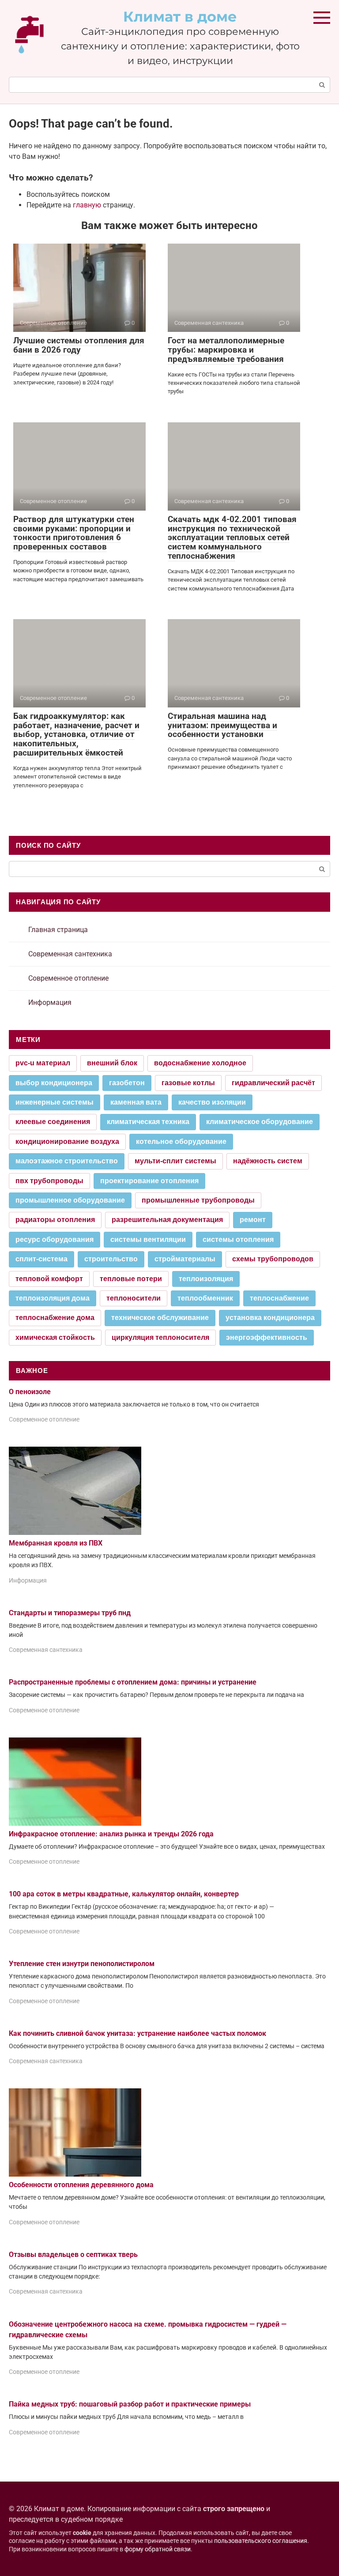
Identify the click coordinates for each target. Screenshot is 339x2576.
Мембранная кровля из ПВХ (56, 1543)
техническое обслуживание (160, 1318)
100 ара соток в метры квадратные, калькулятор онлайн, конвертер (124, 1894)
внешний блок (112, 1063)
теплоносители (134, 1298)
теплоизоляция (206, 1279)
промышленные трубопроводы (198, 1200)
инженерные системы (55, 1102)
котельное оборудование (181, 1141)
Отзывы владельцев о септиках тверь (73, 2254)
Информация (50, 1002)
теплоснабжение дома (55, 1318)
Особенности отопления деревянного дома (81, 2185)
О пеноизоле (30, 1392)
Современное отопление (68, 978)
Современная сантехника (70, 954)
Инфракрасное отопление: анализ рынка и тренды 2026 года (111, 1834)
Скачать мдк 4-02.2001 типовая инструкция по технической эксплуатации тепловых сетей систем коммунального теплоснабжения (232, 538)
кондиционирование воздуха (67, 1141)
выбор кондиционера (54, 1083)
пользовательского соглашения (261, 2541)
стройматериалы (185, 1259)
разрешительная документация (167, 1220)
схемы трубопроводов (273, 1259)
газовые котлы (188, 1083)
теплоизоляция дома (53, 1298)
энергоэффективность (267, 1337)
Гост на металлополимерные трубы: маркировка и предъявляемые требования (226, 350)
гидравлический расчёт (273, 1083)
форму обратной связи (158, 2549)
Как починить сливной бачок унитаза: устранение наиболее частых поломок (137, 2033)
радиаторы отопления (55, 1220)
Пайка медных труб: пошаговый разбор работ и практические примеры (130, 2404)
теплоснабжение (279, 1298)
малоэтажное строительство (67, 1161)
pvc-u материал (43, 1063)
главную (87, 205)
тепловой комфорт (49, 1279)
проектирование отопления (149, 1181)
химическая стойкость (55, 1337)
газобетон (127, 1083)
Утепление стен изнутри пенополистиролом (82, 1964)
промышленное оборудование (70, 1200)
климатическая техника (148, 1122)
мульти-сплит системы (175, 1161)
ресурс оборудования (55, 1239)
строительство (111, 1259)
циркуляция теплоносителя (160, 1337)
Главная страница (58, 930)
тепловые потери (131, 1279)
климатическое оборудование (260, 1122)
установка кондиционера (270, 1318)
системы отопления (238, 1239)
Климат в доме (180, 17)
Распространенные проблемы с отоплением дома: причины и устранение (133, 1682)
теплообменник (205, 1298)
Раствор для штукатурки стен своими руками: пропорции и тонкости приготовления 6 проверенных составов (74, 533)
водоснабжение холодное (200, 1063)
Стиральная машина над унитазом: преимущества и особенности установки (222, 725)
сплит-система (41, 1259)
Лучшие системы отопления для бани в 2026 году (79, 345)
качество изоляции (212, 1102)
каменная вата (136, 1102)
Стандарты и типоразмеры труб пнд (70, 1613)
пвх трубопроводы (49, 1181)
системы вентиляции (148, 1239)
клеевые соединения (53, 1122)
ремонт (253, 1220)
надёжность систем (268, 1161)
